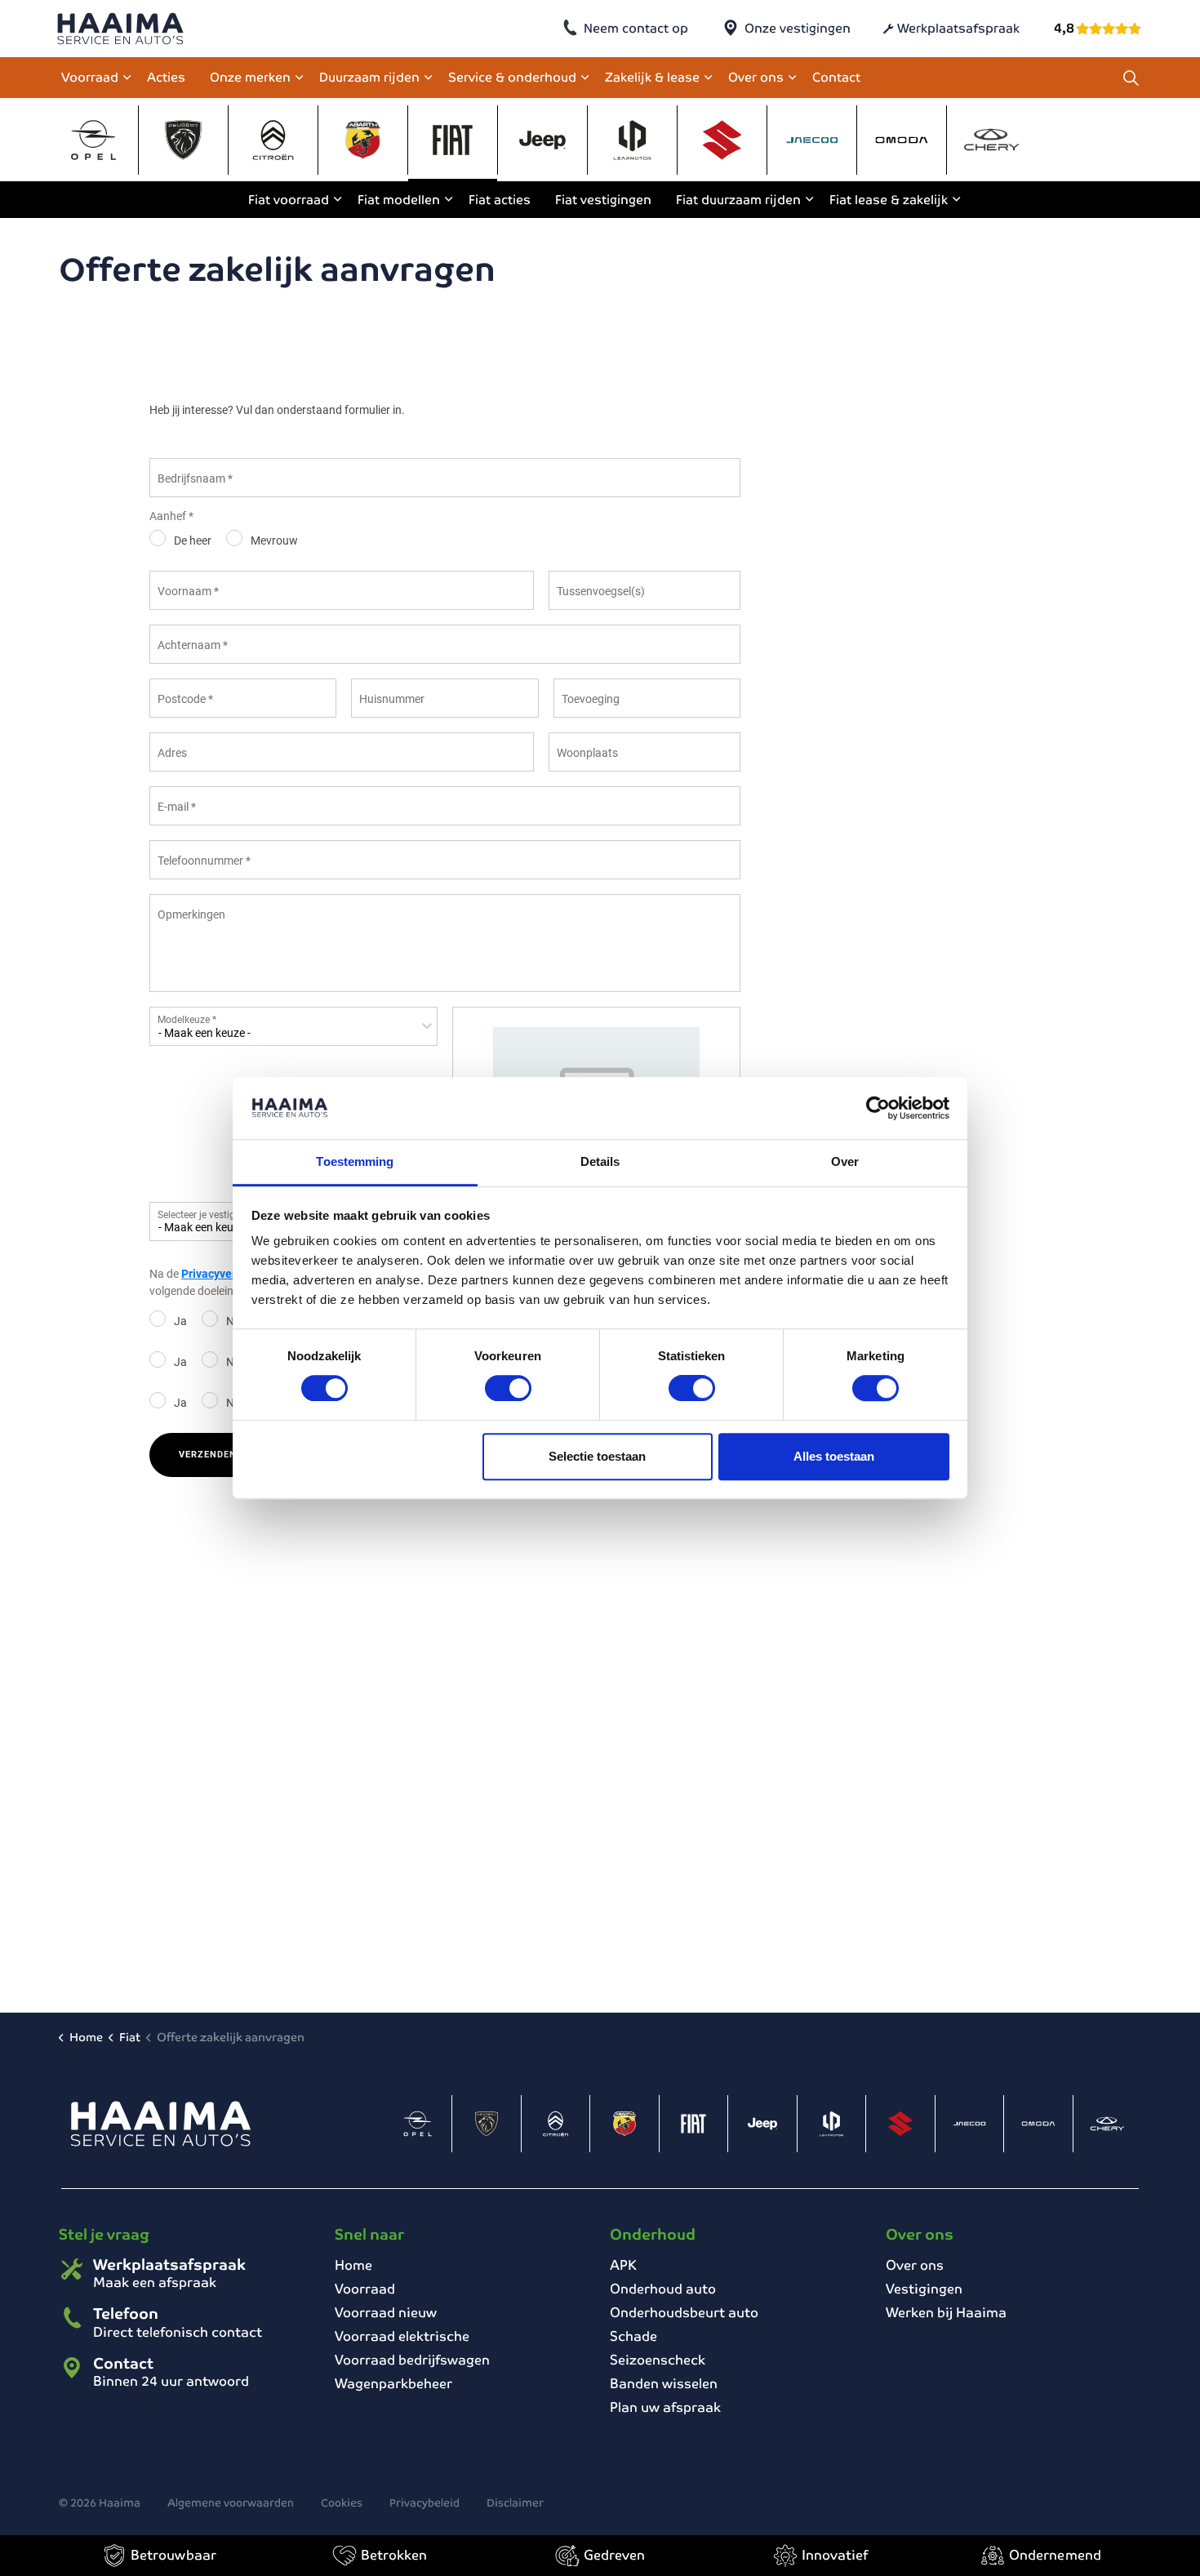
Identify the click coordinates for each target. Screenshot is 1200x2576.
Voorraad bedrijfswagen (412, 2360)
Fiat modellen (399, 200)
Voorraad (90, 77)
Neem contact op (636, 28)
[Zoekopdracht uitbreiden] (1131, 78)
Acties (166, 77)
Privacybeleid (424, 2503)
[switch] (508, 1388)
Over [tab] (845, 1162)
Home (353, 2265)
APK (623, 2265)
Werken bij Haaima (946, 2313)
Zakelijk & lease (652, 77)
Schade (633, 2336)
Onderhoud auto (663, 2289)
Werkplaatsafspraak (958, 28)
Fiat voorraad (289, 200)
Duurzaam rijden (369, 77)
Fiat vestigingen (603, 200)
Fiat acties (500, 200)
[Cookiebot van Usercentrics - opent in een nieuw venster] (878, 1108)
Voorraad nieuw (386, 2313)
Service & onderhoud (512, 77)
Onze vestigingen (798, 28)
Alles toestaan (834, 1456)
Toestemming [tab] (355, 1162)
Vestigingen (924, 2289)
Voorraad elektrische (402, 2336)
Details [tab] (600, 1162)
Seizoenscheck (658, 2360)
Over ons (756, 77)
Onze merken (250, 77)
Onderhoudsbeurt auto (684, 2313)
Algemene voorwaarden (231, 2503)
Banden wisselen (664, 2384)
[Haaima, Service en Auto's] (120, 29)
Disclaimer (515, 2503)
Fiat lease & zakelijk (889, 200)
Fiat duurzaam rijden (738, 200)
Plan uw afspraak (665, 2407)
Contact (836, 77)
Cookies (342, 2503)
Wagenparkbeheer (393, 2384)
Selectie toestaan (597, 1456)
